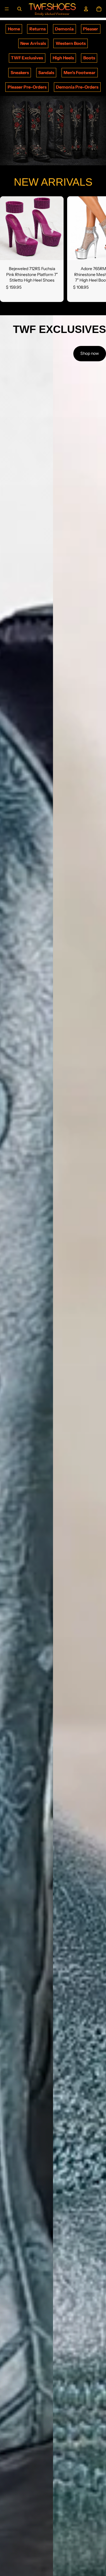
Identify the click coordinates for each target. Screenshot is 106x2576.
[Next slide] (95, 249)
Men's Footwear (79, 73)
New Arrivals (33, 43)
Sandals (46, 73)
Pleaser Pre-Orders (27, 87)
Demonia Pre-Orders (77, 87)
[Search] (19, 9)
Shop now (90, 353)
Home (14, 29)
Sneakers (20, 73)
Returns (38, 29)
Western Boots (71, 43)
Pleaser (91, 29)
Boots (89, 58)
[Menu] (7, 9)
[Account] (86, 9)
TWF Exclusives (27, 58)
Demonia (64, 29)
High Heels (63, 58)
